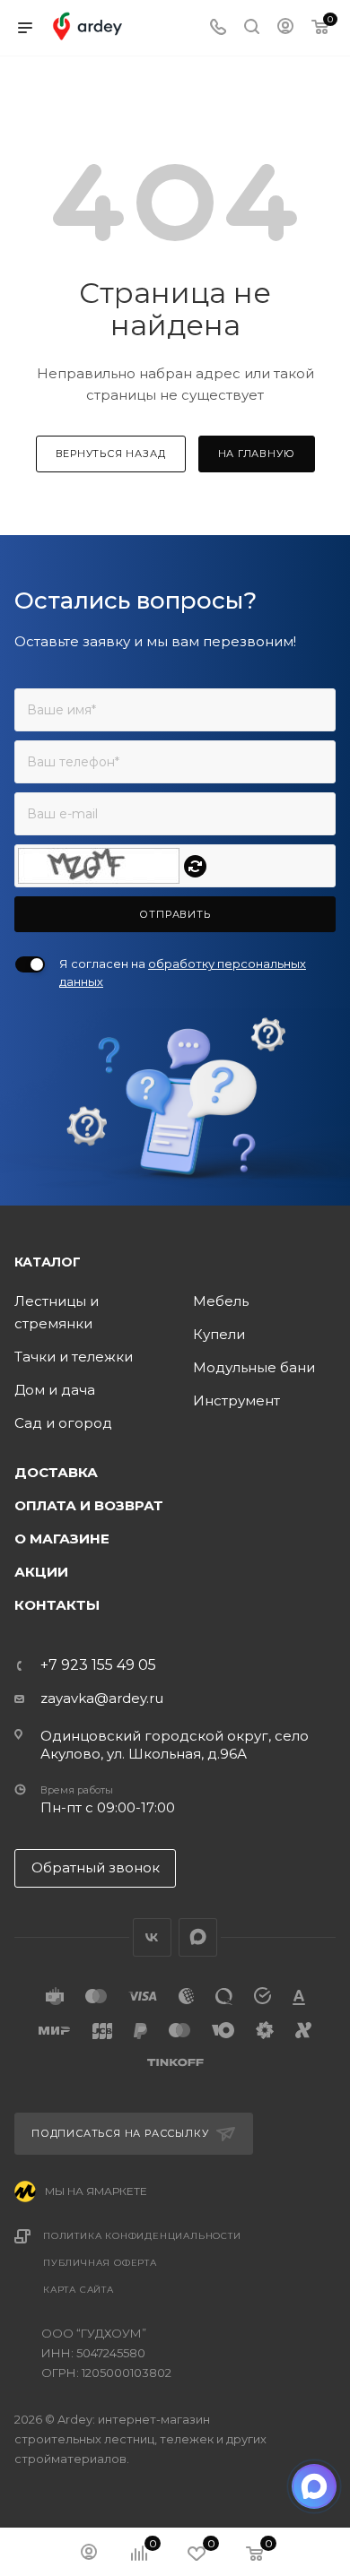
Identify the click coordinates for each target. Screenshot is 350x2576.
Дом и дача (55, 1390)
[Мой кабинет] (285, 28)
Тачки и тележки (74, 1357)
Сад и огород (63, 1423)
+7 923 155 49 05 (98, 1665)
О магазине (62, 1539)
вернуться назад (111, 454)
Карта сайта (79, 2290)
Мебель (221, 1301)
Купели (219, 1334)
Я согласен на (183, 972)
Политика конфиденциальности (142, 2236)
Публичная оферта (100, 2263)
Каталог (48, 1262)
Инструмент (236, 1400)
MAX (198, 1937)
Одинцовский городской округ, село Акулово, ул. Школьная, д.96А (175, 1745)
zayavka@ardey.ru (102, 1698)
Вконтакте (152, 1937)
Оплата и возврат (89, 1505)
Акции (41, 1572)
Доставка (56, 1472)
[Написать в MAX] (314, 2486)
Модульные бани (254, 1367)
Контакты (57, 1605)
